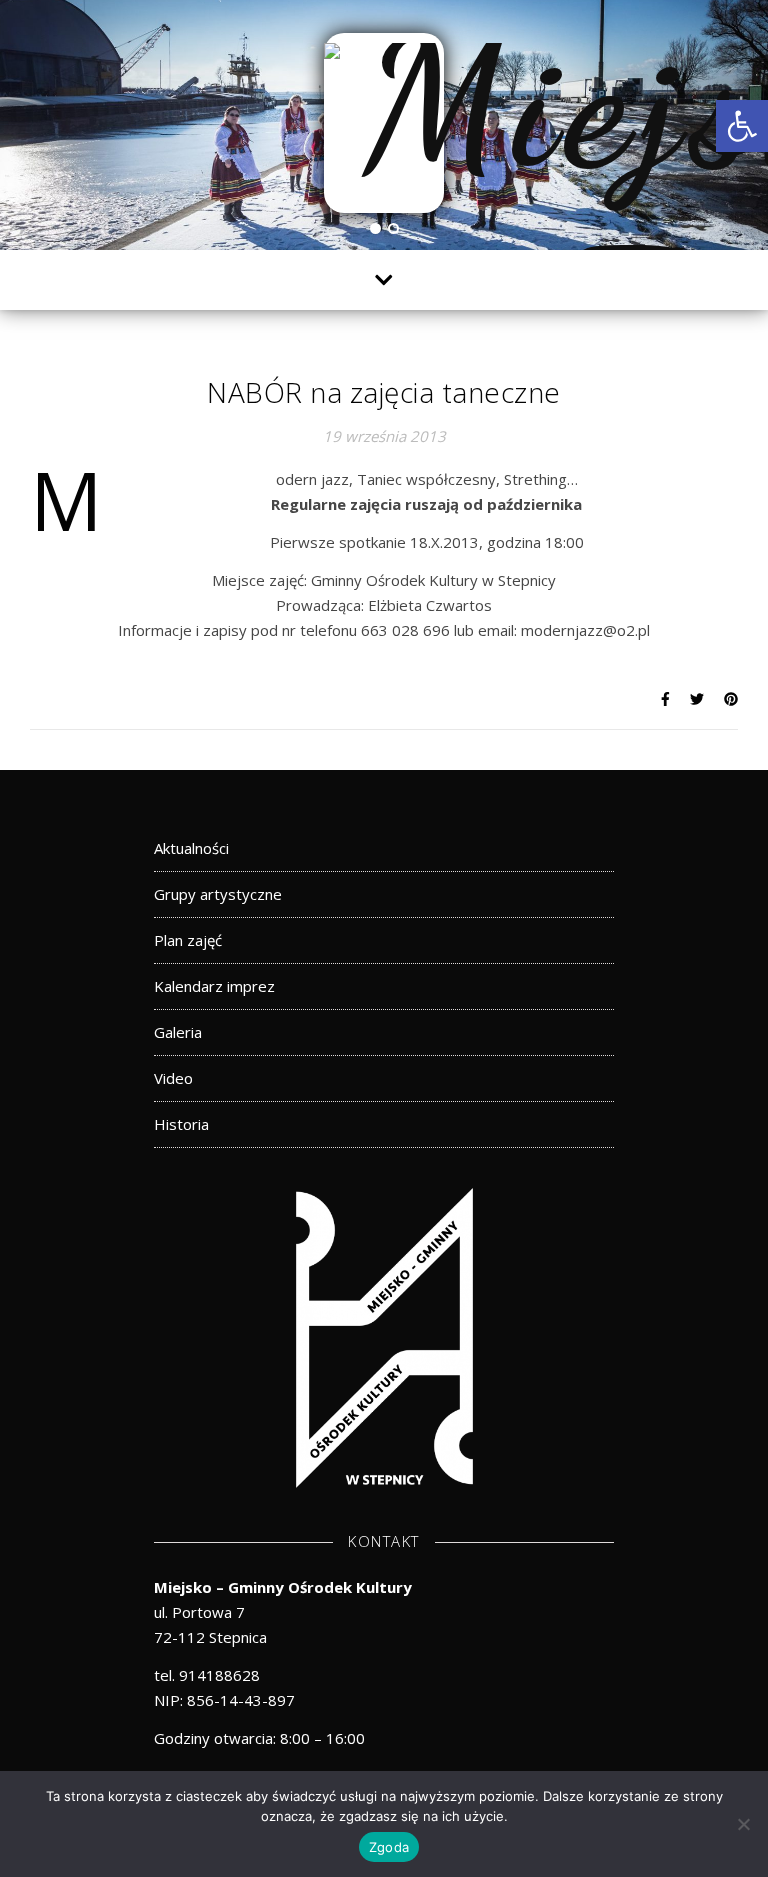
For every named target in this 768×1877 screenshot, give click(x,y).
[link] (742, 126)
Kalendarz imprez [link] (214, 986)
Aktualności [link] (191, 848)
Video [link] (173, 1078)
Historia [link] (181, 1124)
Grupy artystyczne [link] (218, 894)
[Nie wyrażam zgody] (743, 1824)
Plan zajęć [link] (188, 940)
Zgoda (389, 1847)
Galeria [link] (178, 1032)
